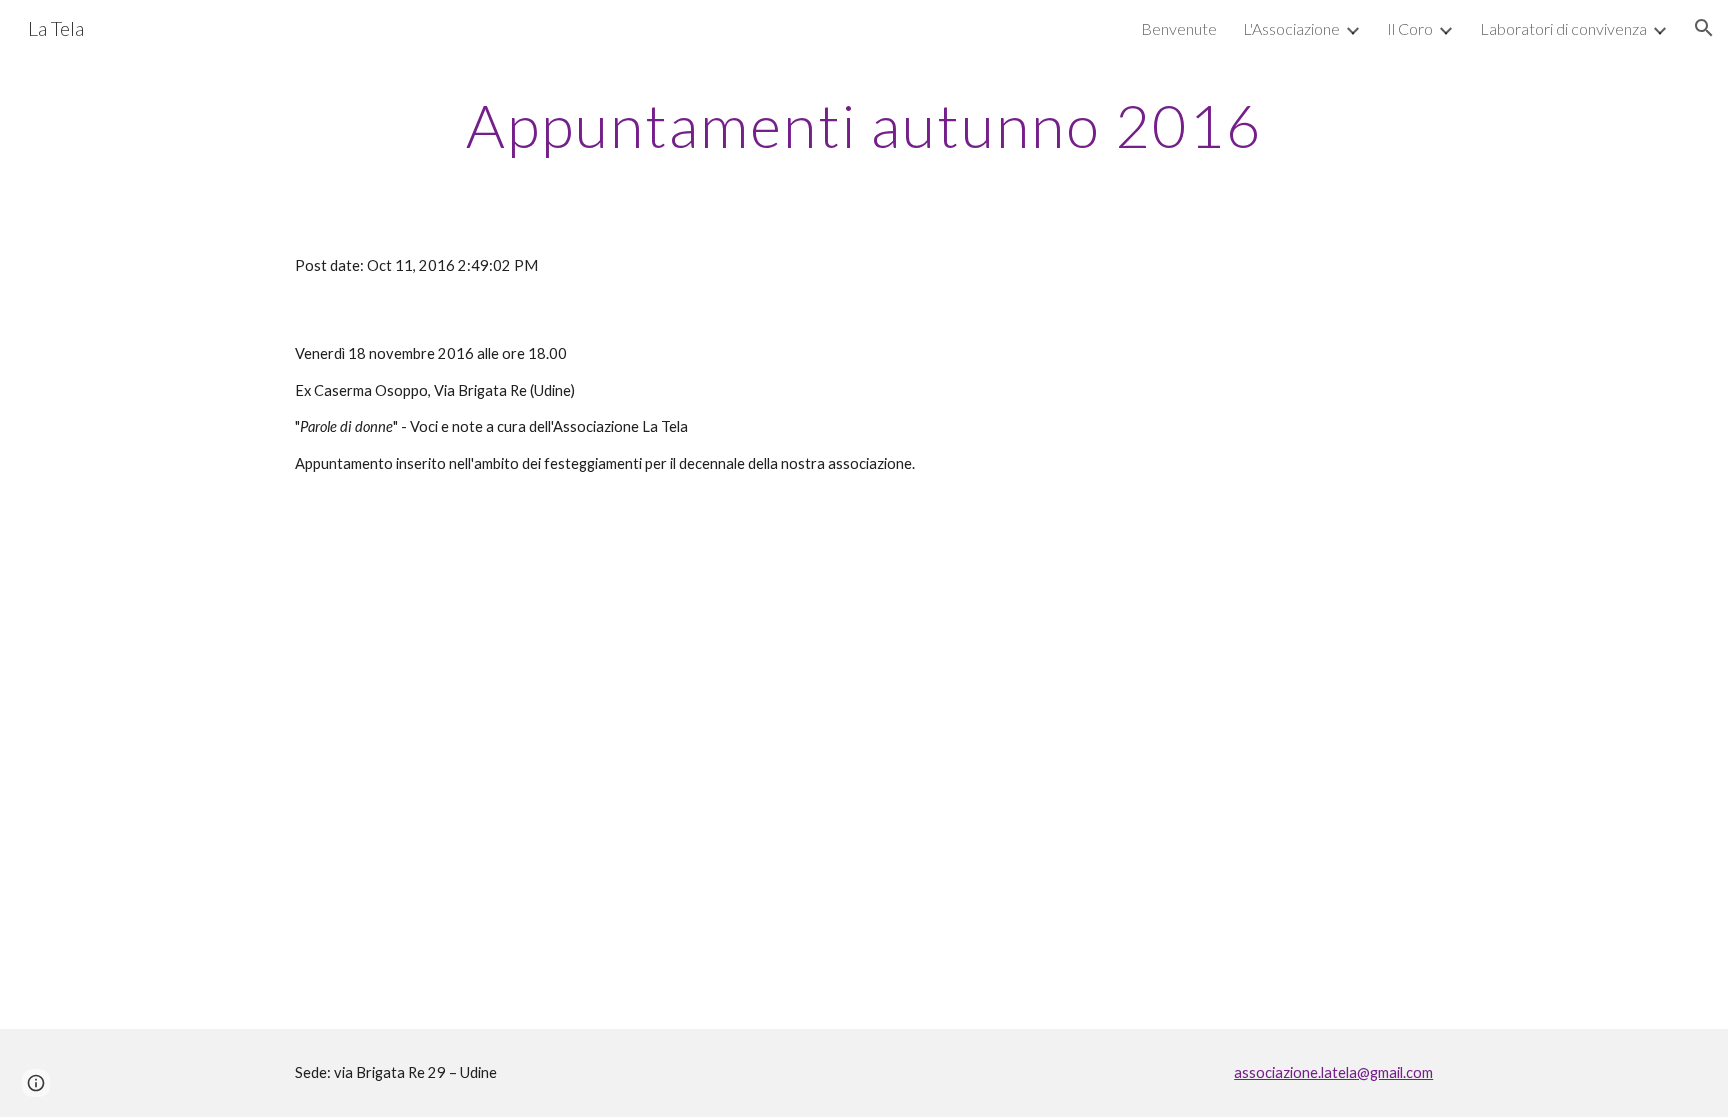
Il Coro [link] (1410, 28)
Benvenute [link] (1179, 28)
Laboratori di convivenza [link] (1563, 28)
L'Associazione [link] (1291, 28)
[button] (1704, 28)
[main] (864, 125)
